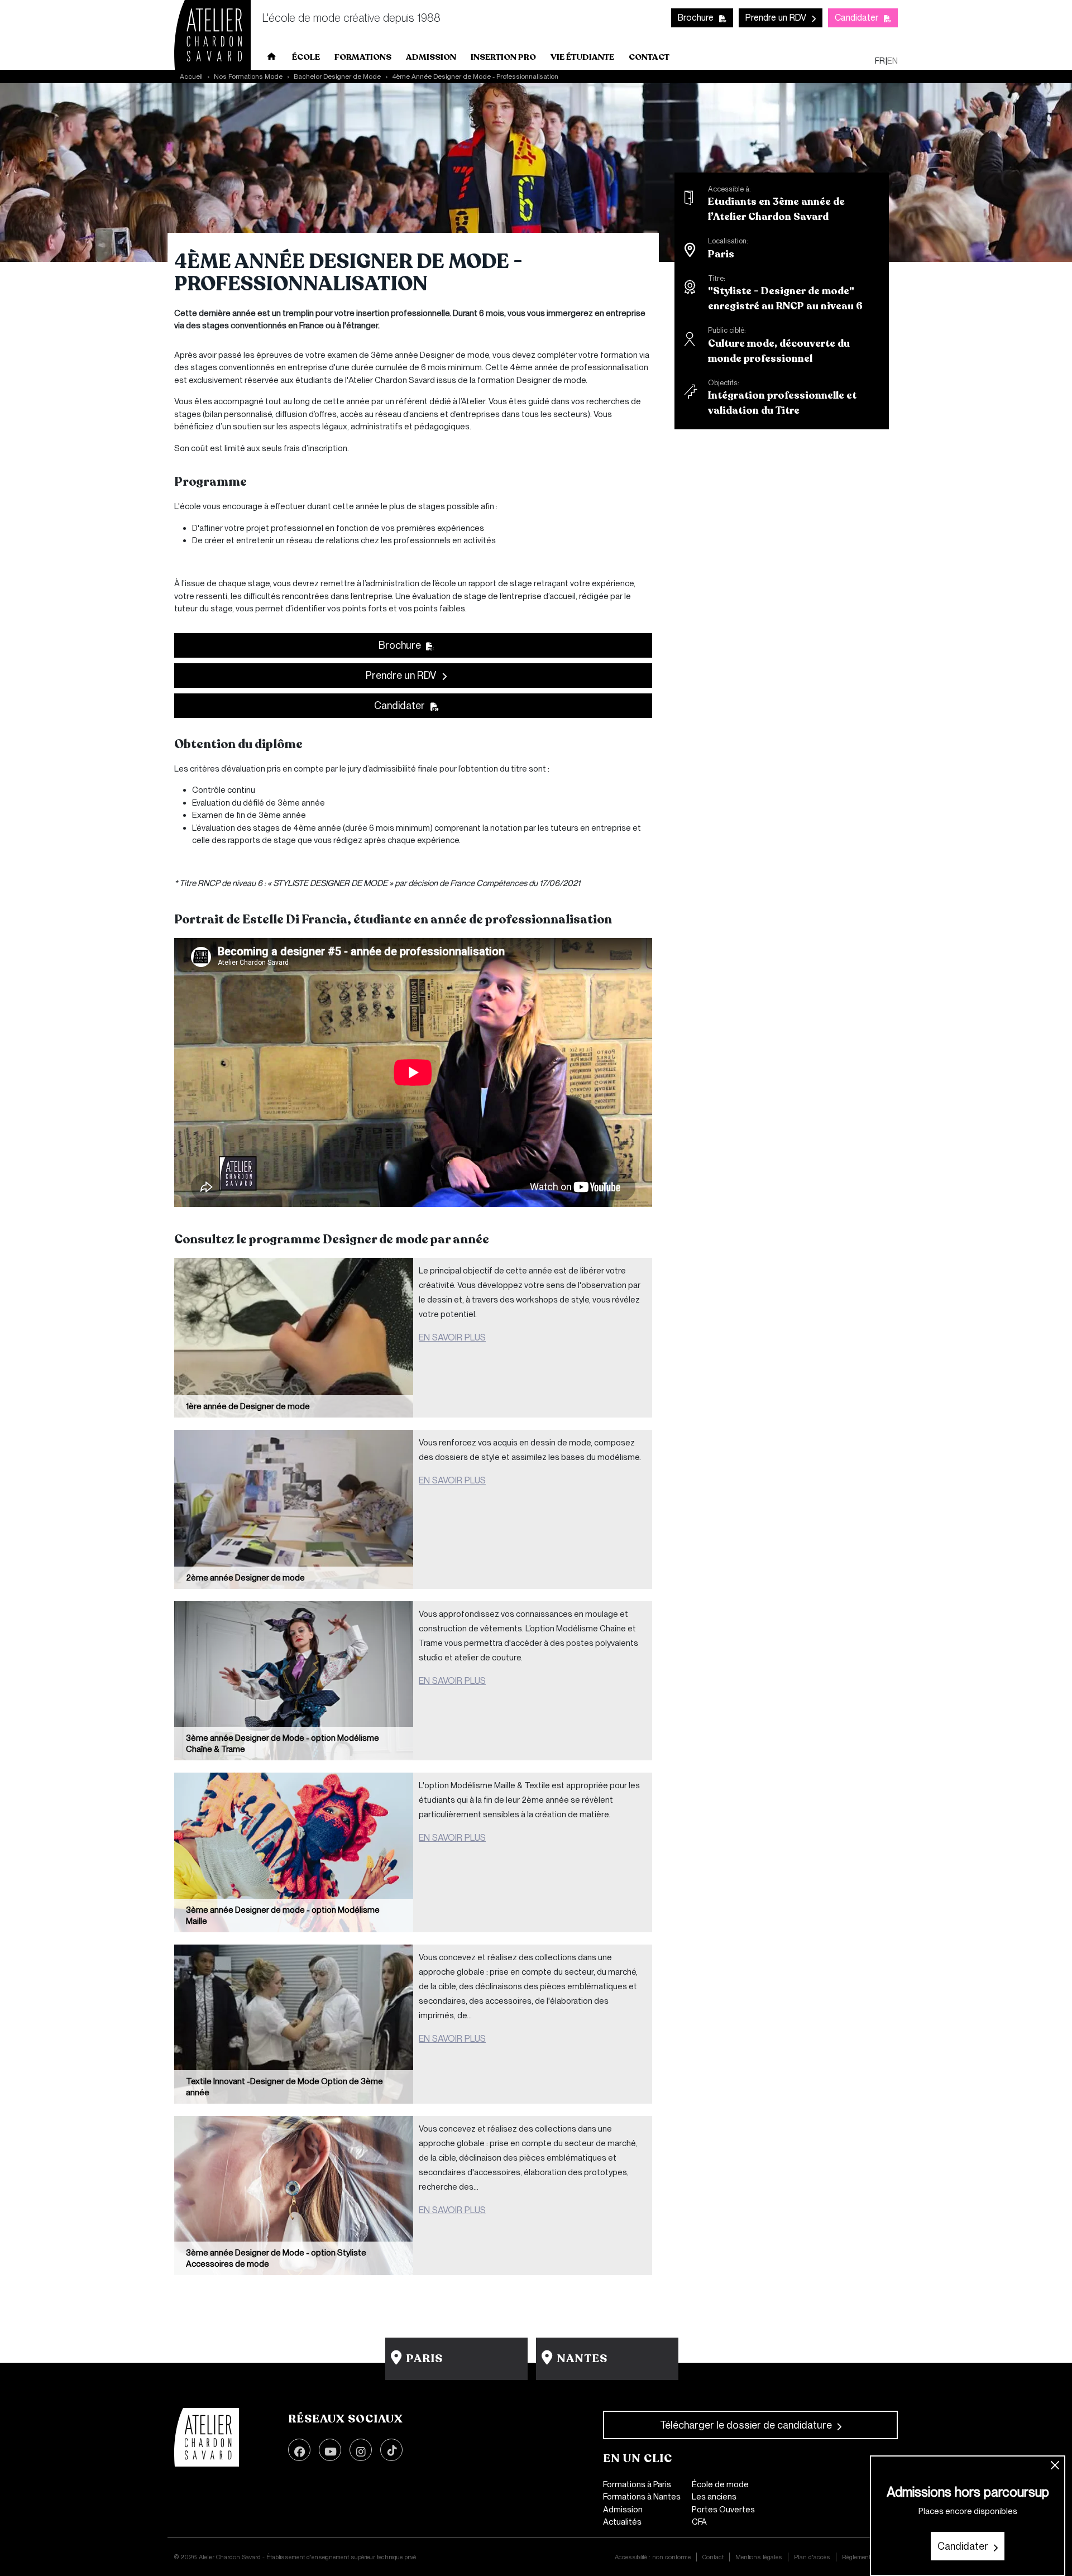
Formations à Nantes (642, 2497)
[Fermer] (1056, 2466)
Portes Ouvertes (723, 2510)
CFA (699, 2522)
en (892, 61)
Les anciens (714, 2497)
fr (880, 61)
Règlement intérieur (867, 2557)
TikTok (391, 2450)
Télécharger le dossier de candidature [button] (746, 2425)
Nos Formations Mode (248, 76)
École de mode (720, 2484)
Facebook (299, 2450)
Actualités (622, 2522)
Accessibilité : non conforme (653, 2557)
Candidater (856, 18)
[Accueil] (207, 2438)
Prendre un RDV (776, 18)
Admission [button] (431, 57)
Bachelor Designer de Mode (337, 76)
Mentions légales (759, 2557)
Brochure (696, 18)
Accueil (272, 59)
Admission (623, 2510)
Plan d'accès (812, 2557)
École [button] (306, 57)
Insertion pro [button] (503, 57)
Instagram (361, 2450)
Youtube (330, 2450)
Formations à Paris (637, 2484)
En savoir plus (452, 1337)
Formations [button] (363, 57)
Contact (649, 57)
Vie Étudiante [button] (582, 57)
